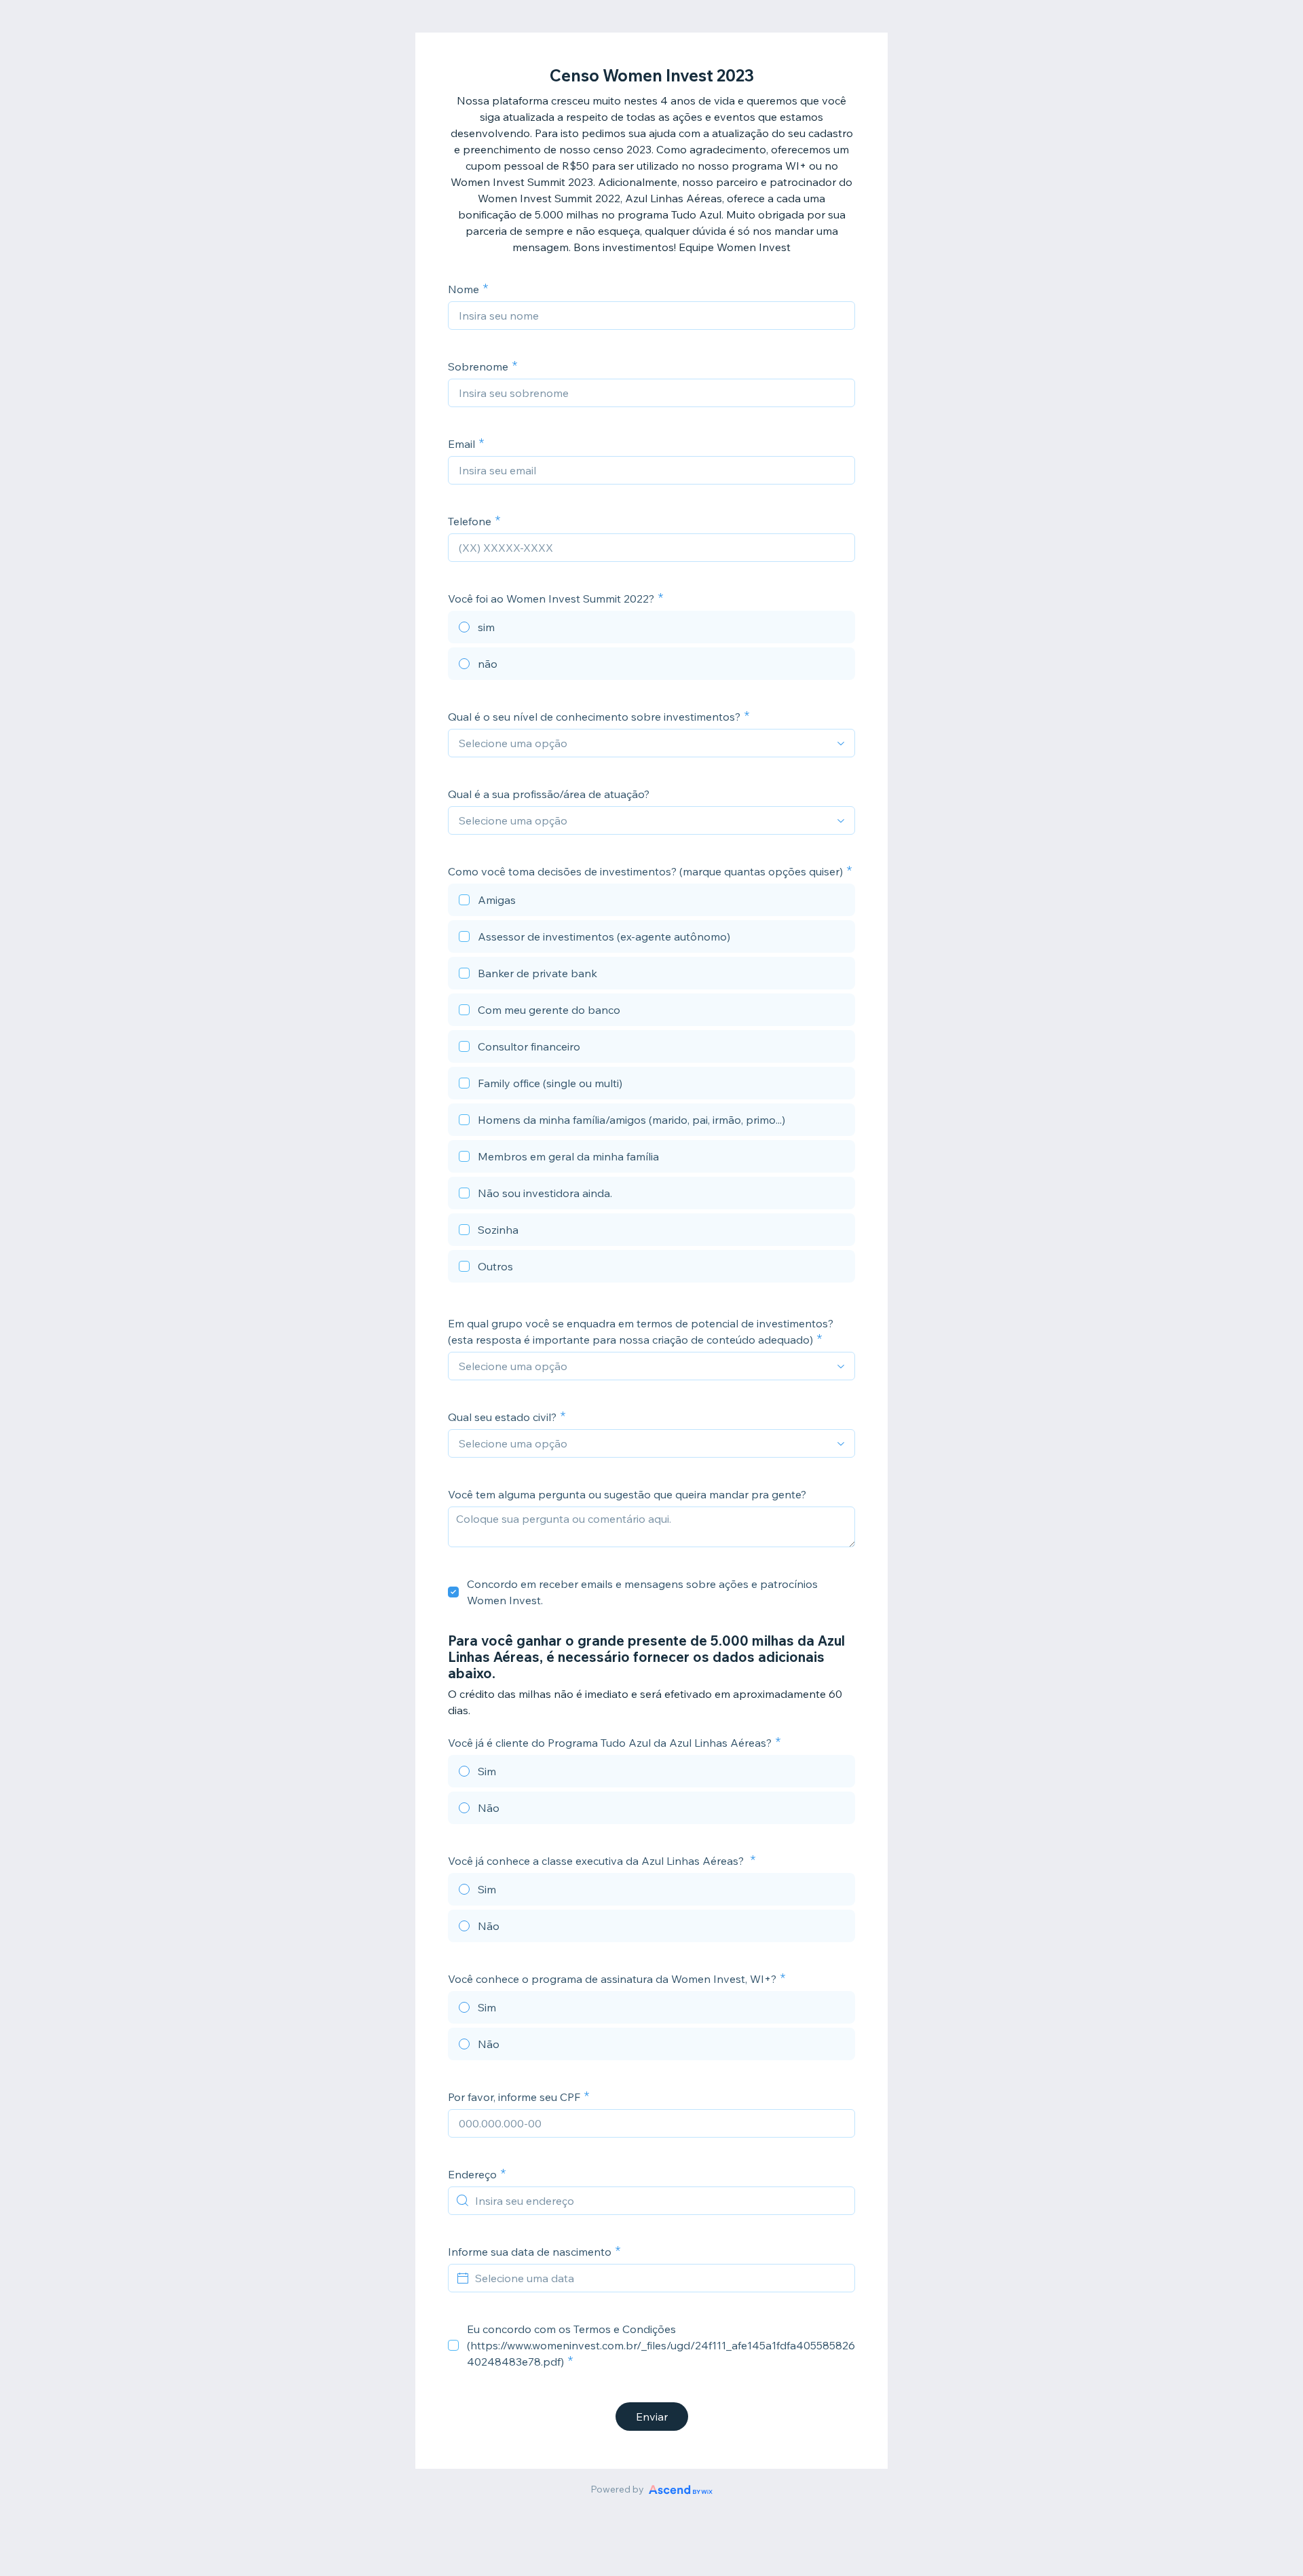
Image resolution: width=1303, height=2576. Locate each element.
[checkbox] (651, 902)
